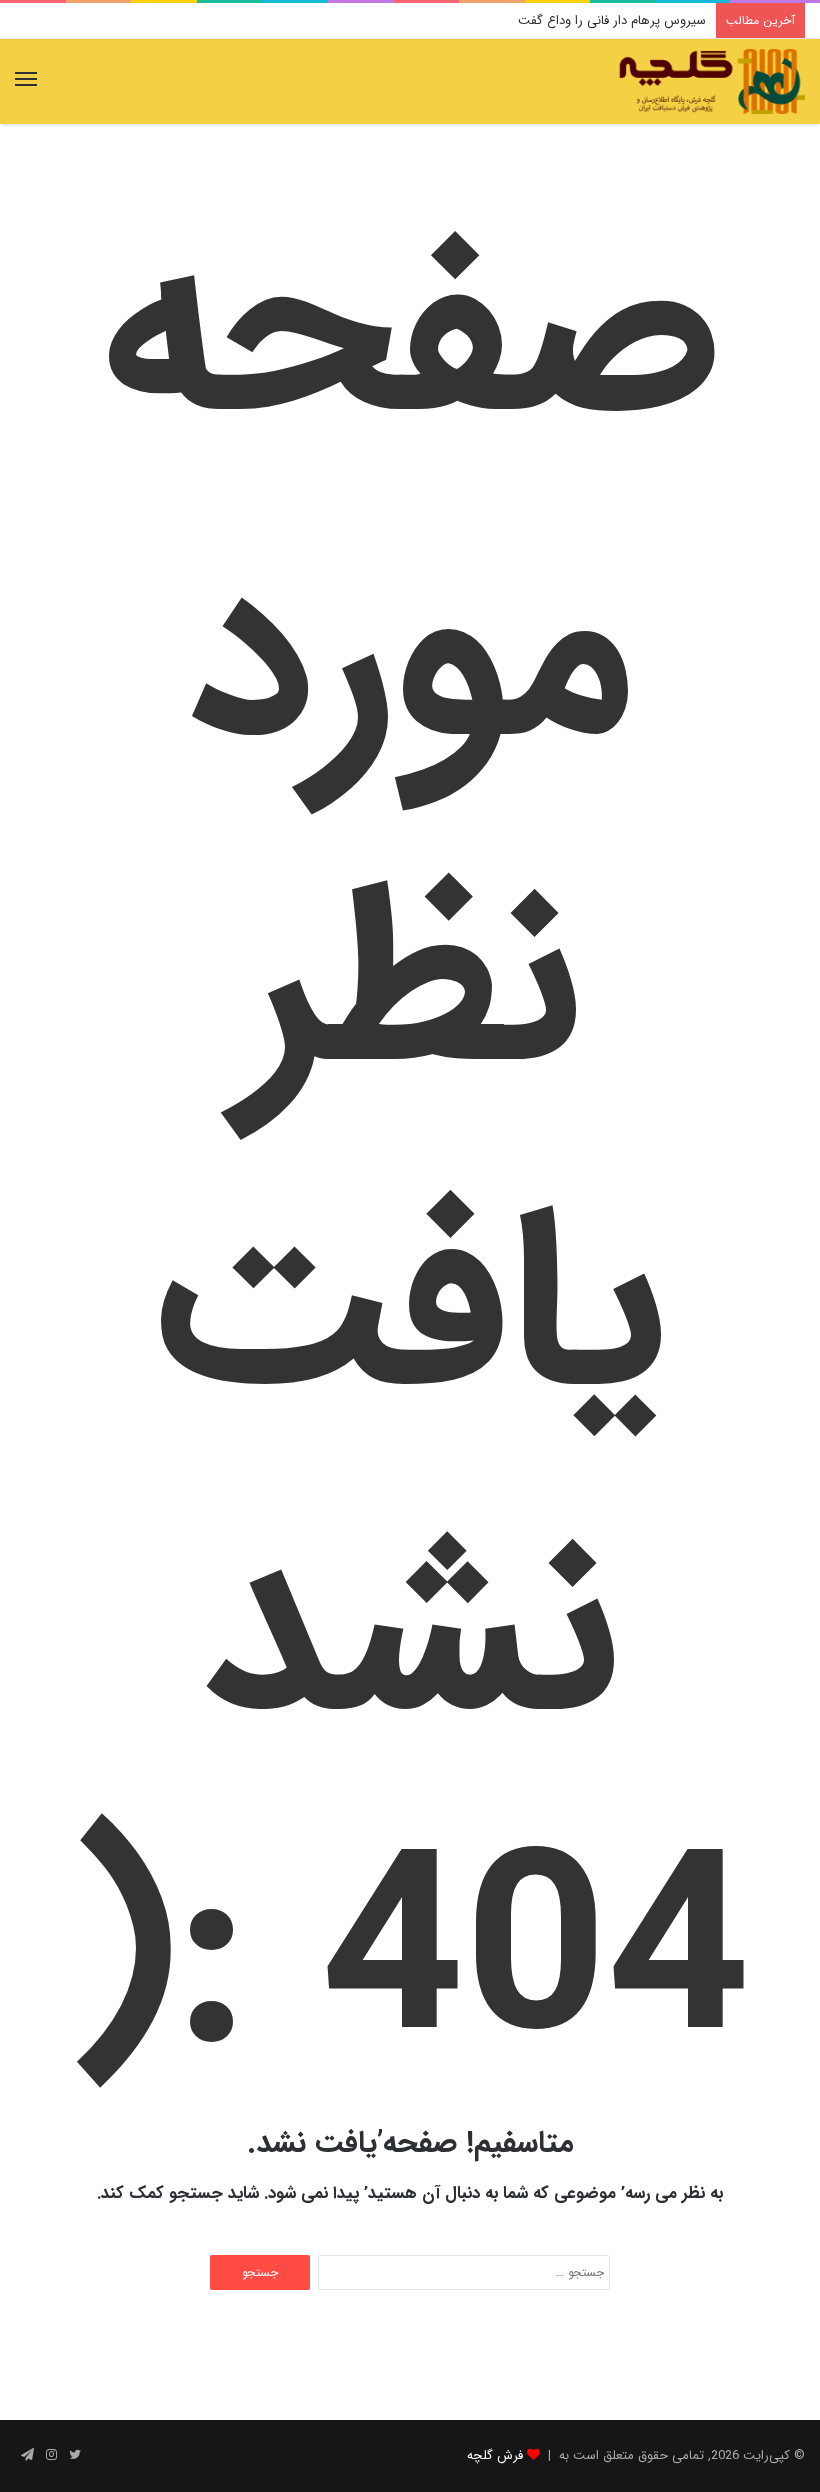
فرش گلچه (495, 2455)
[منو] (26, 81)
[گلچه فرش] (710, 81)
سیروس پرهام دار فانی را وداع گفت (612, 20)
